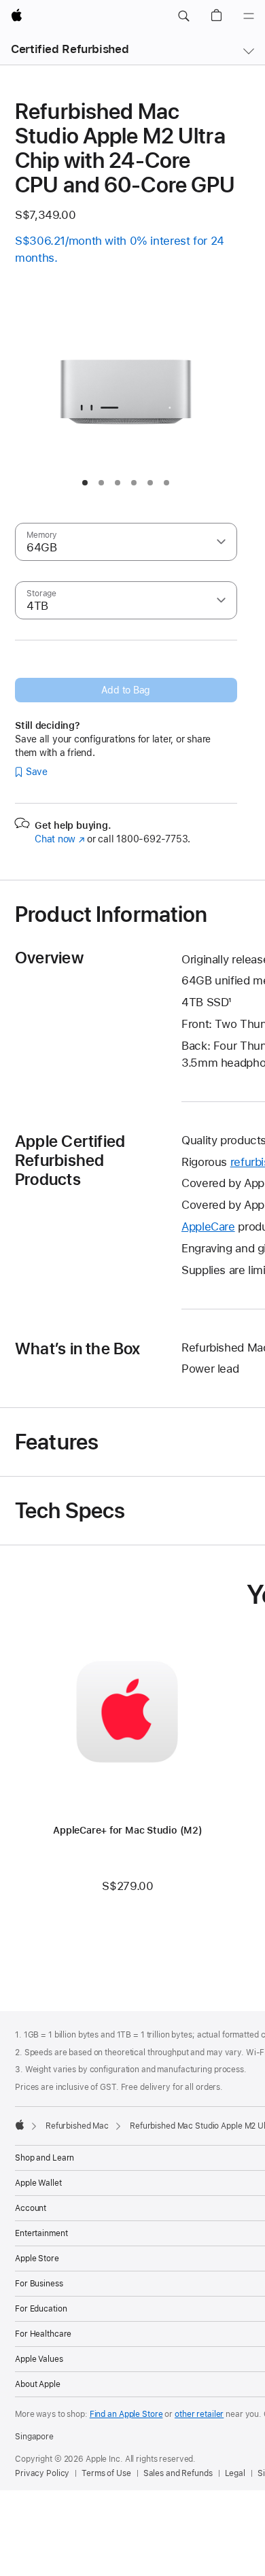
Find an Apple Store (126, 2414)
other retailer (199, 2414)
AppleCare (208, 1226)
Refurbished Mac (77, 2126)
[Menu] (249, 16)
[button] (183, 16)
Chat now (59, 839)
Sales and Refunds (178, 2473)
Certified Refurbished (70, 49)
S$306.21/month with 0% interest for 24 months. (120, 249)
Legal (235, 2473)
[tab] (85, 483)
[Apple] (20, 2125)
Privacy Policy (42, 2473)
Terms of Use (106, 2473)
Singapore (34, 2437)
